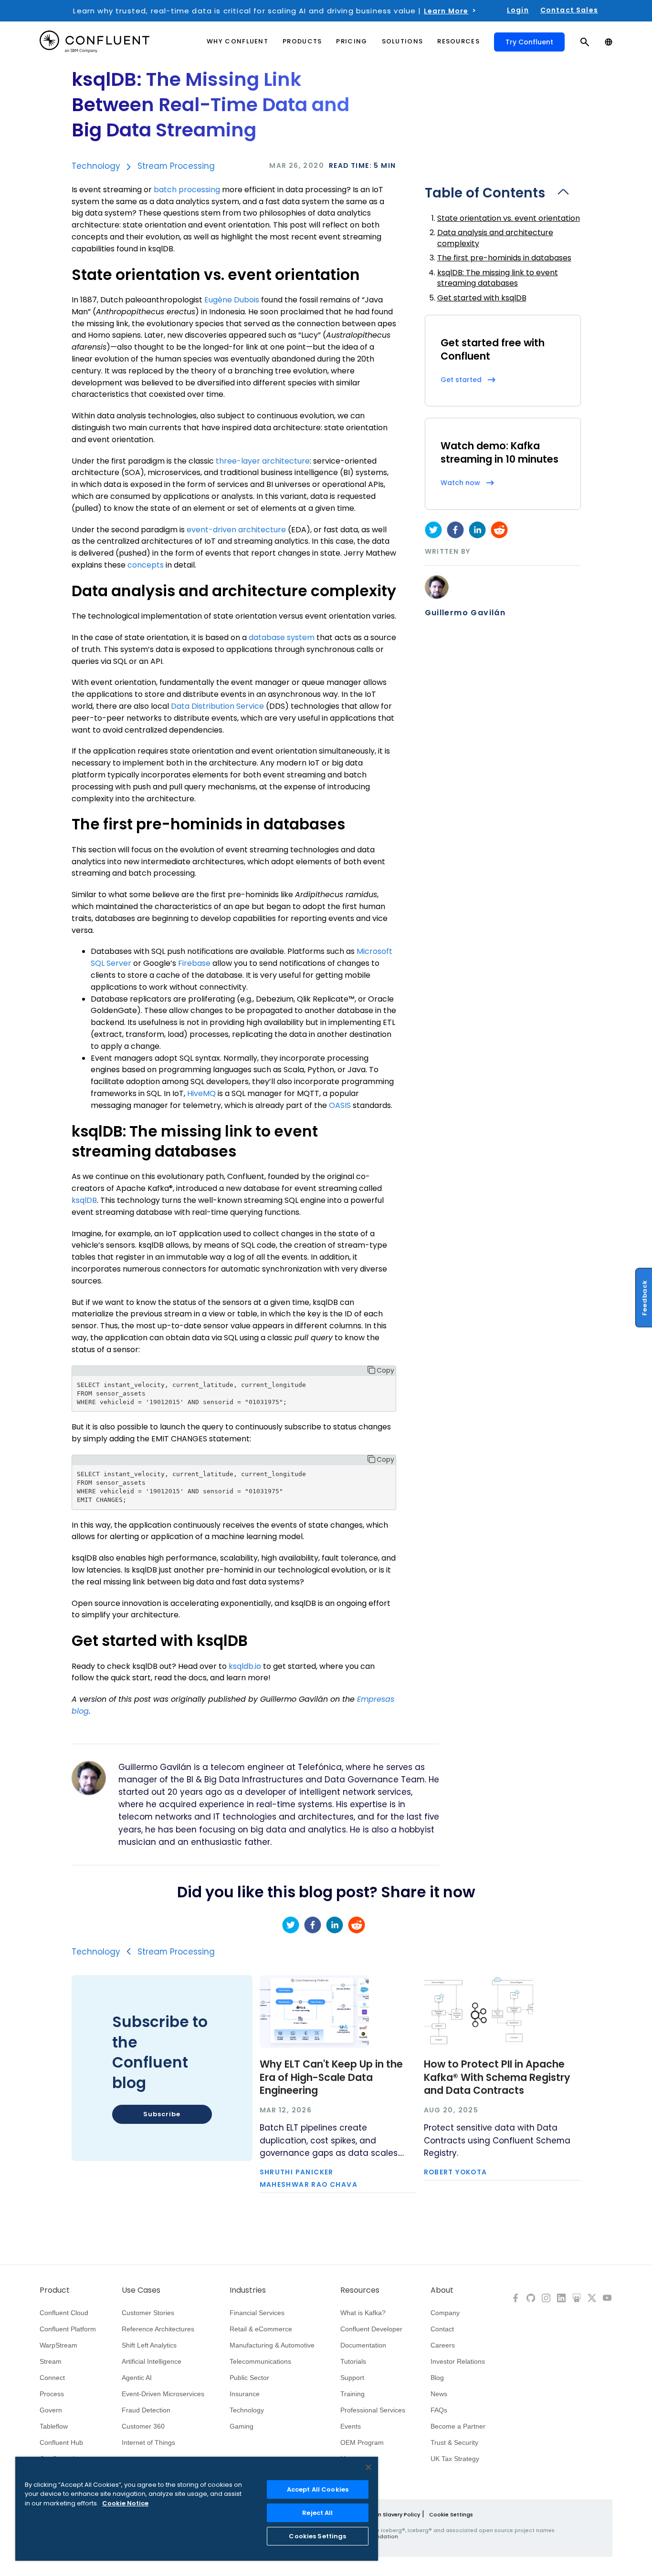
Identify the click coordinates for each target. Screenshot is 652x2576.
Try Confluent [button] (529, 42)
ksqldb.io (245, 1666)
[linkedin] (477, 530)
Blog (437, 2378)
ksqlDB (84, 1200)
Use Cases (141, 2290)
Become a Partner (458, 2426)
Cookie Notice (125, 2503)
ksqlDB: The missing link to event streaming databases (498, 278)
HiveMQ (201, 1093)
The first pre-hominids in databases (504, 258)
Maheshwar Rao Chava (309, 2185)
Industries (248, 2290)
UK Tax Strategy (455, 2459)
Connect (52, 2378)
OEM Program (362, 2442)
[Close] (368, 2467)
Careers (443, 2345)
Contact (442, 2329)
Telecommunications (260, 2361)
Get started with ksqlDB (482, 298)
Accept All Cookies (318, 2489)
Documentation (363, 2345)
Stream (51, 2361)
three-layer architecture (263, 461)
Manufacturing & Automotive (272, 2345)
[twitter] (433, 530)
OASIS (340, 1105)
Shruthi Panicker (297, 2173)
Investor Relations (458, 2361)
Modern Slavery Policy (390, 2514)
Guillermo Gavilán (465, 613)
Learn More (446, 11)
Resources (360, 2290)
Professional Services (373, 2410)
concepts (146, 565)
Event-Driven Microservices (163, 2394)
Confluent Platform (68, 2329)
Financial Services (257, 2313)
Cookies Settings (317, 2536)
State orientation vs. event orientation (509, 218)
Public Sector (249, 2378)
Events (351, 2426)
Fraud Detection (146, 2410)
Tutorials (353, 2361)
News (439, 2394)
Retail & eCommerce (261, 2329)
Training (352, 2394)
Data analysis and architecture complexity (495, 238)
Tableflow (54, 2426)
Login (518, 10)
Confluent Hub (61, 2442)
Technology (96, 166)
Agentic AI (137, 2378)
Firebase (194, 963)
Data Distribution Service (217, 706)
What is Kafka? (363, 2313)
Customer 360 (143, 2426)
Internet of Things (148, 2442)
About (442, 2290)
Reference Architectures (158, 2329)
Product (55, 2290)
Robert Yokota (456, 2173)
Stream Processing (176, 166)
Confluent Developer (371, 2329)
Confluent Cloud (64, 2313)
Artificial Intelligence (152, 2361)
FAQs (439, 2410)
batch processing (187, 190)
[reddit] (499, 530)
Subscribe (162, 2114)
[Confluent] (95, 42)
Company (445, 2313)
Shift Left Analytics (149, 2345)
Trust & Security (454, 2442)
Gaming (242, 2426)
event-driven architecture (236, 530)
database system (282, 637)
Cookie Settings (451, 2514)
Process (52, 2394)
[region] (197, 2509)
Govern (51, 2410)
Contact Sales (569, 10)
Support (352, 2378)
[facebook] (455, 530)
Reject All (317, 2513)
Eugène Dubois (232, 300)
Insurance (245, 2394)
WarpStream (58, 2345)
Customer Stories (148, 2313)
